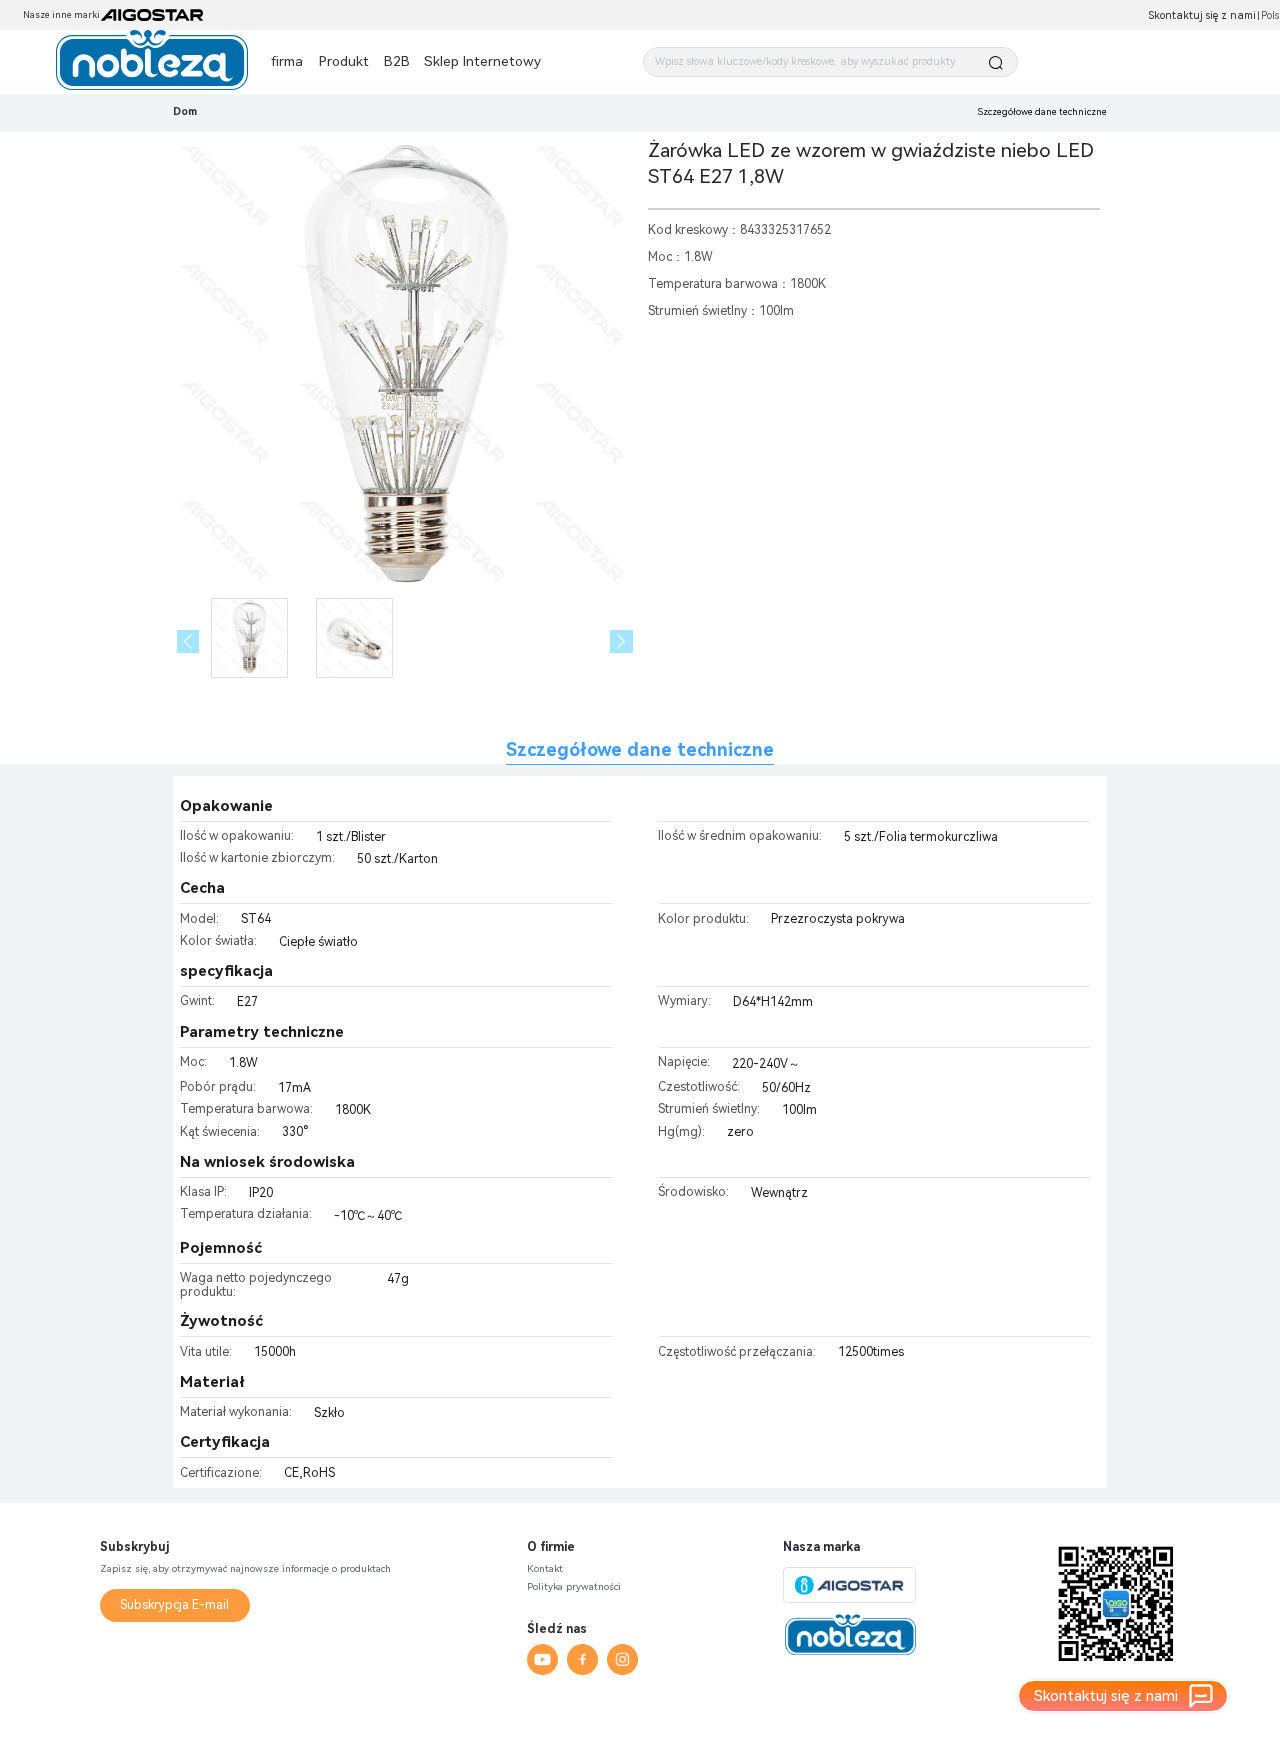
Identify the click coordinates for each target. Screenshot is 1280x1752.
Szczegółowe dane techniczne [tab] (640, 749)
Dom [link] (185, 111)
